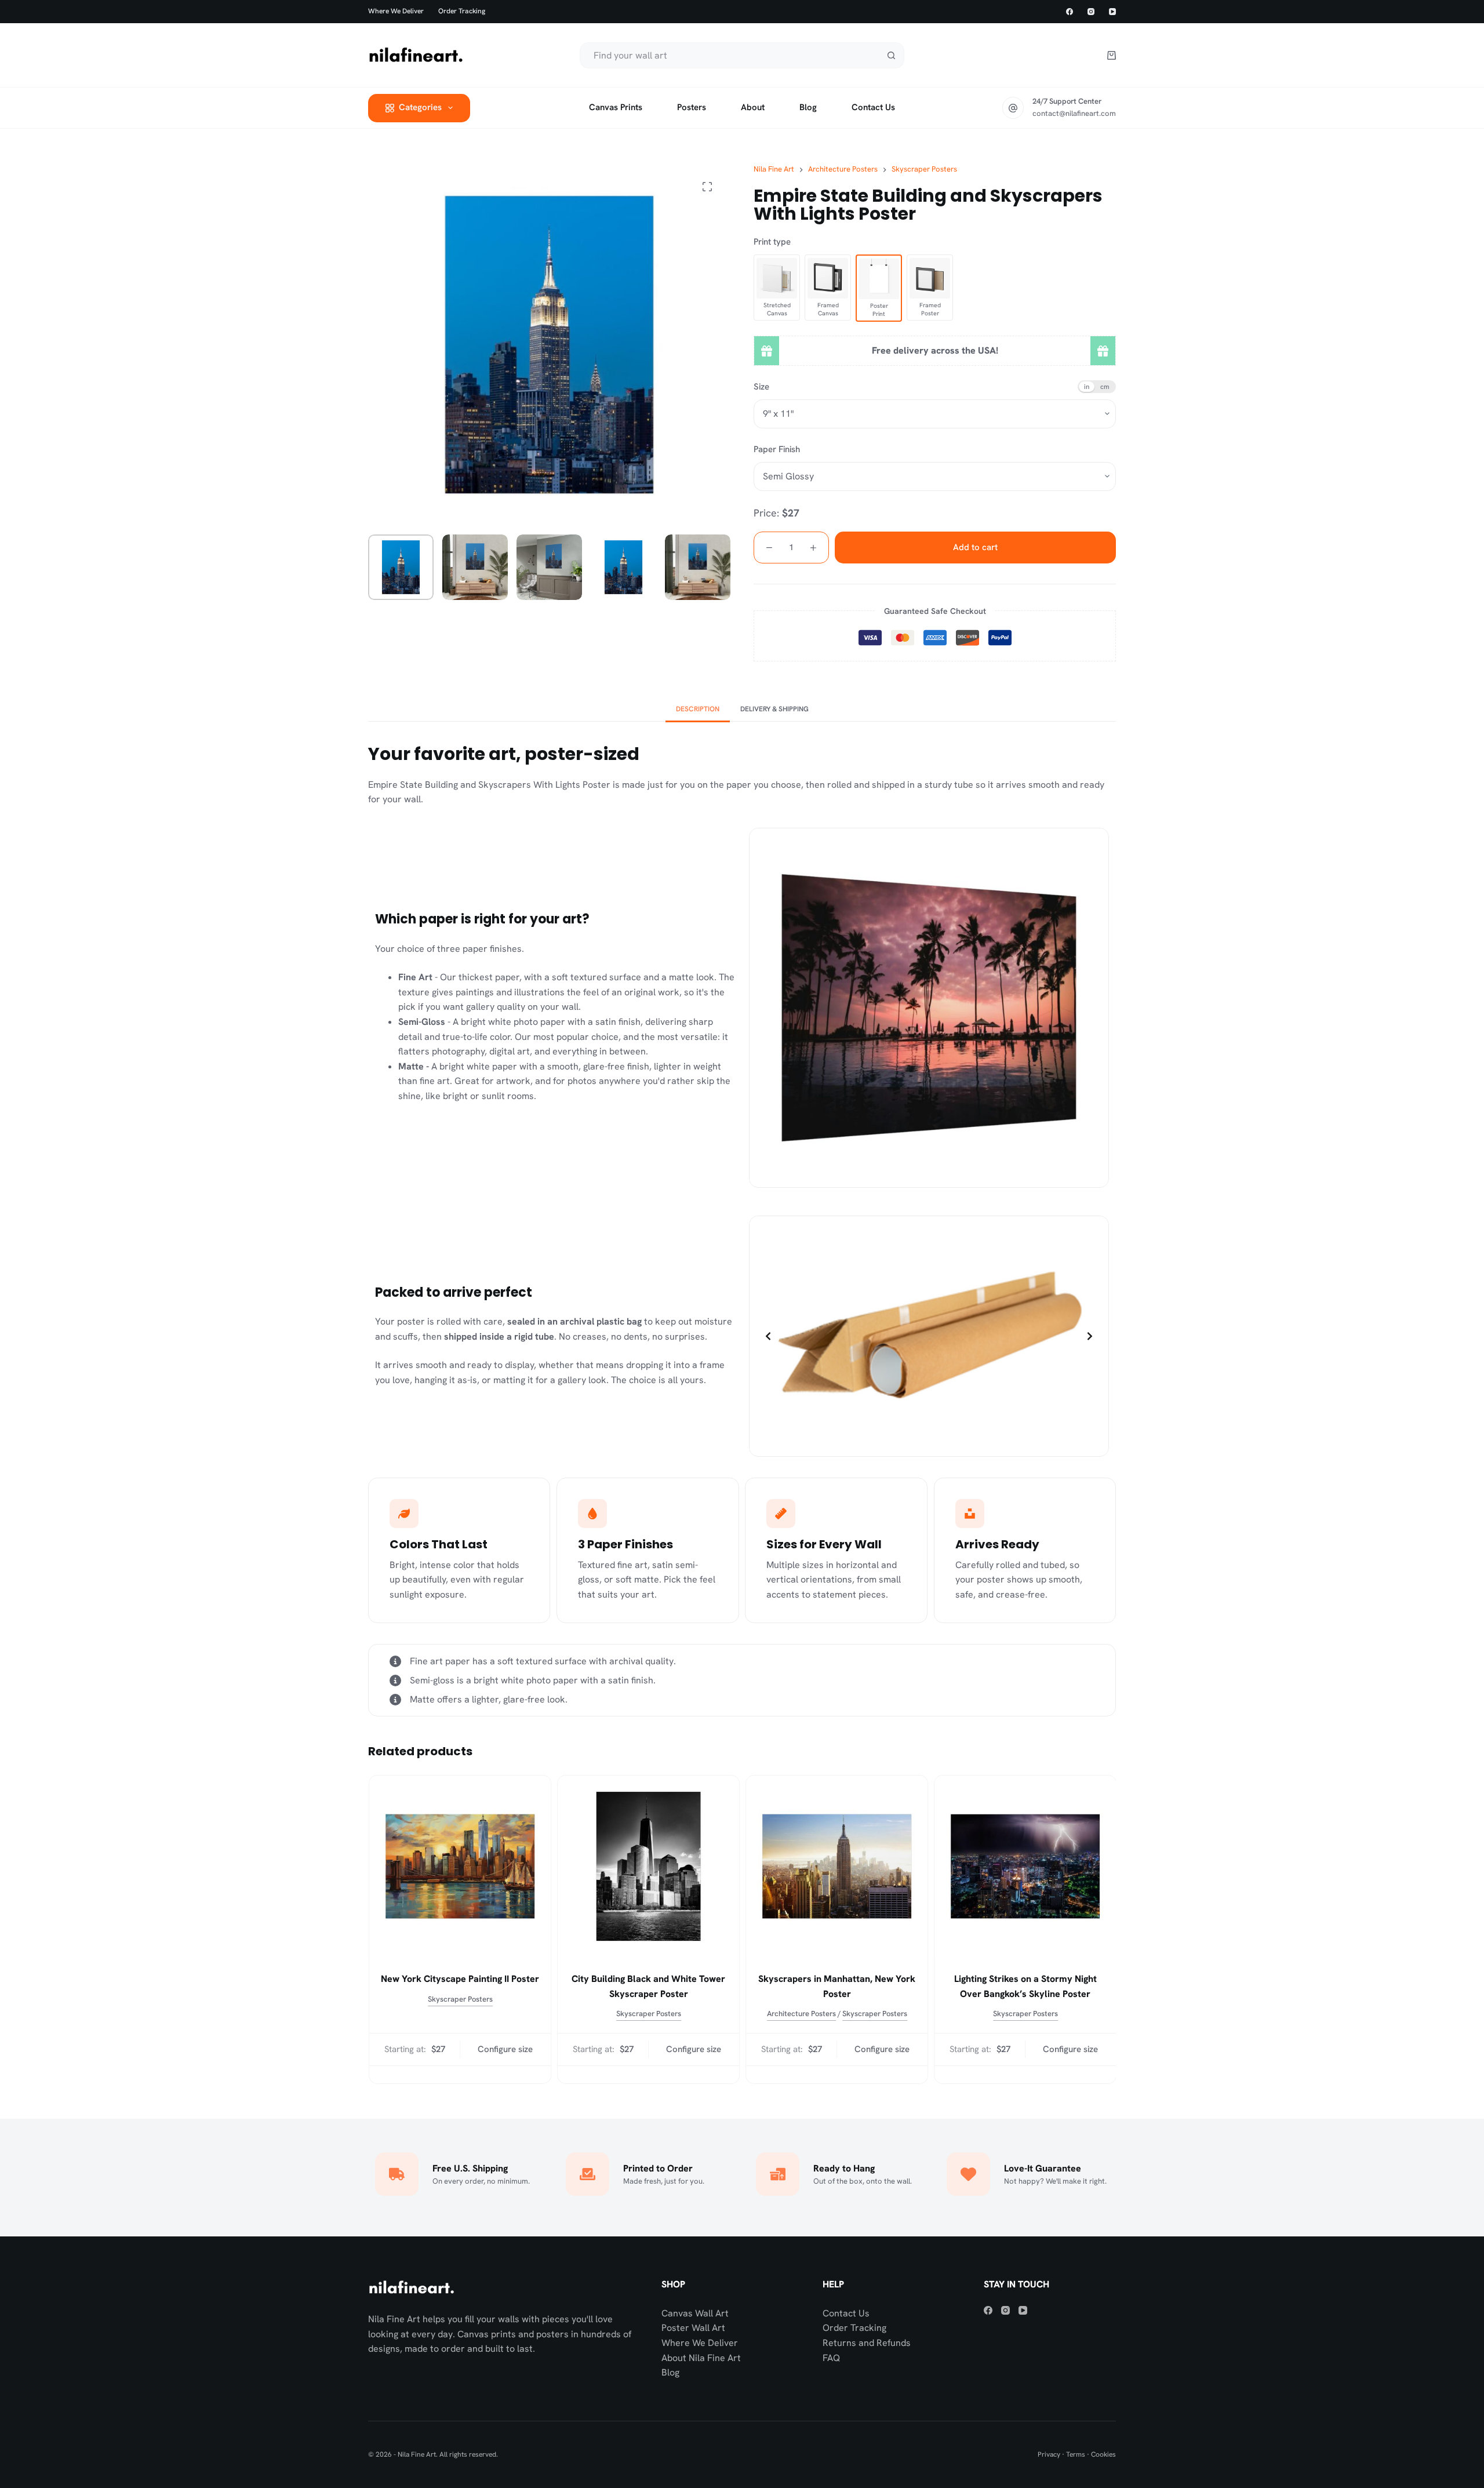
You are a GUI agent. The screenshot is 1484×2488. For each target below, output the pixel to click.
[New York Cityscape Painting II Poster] (459, 1866)
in (1087, 386)
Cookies (1103, 2454)
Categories (420, 107)
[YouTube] (1112, 12)
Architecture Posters (801, 2014)
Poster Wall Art (693, 2328)
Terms (1076, 2454)
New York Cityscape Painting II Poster (459, 1979)
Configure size (505, 2050)
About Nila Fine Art (701, 2358)
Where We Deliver (700, 2343)
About (753, 107)
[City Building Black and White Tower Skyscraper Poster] (648, 1866)
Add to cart (975, 547)
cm (1105, 386)
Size (761, 387)
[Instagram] (1091, 12)
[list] (929, 1336)
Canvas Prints (616, 107)
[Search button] (891, 55)
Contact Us (846, 2313)
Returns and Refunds (867, 2343)
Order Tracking (462, 11)
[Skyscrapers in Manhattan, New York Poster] (836, 1866)
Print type (772, 242)
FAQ (831, 2358)
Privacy (1049, 2454)
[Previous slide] (768, 1336)
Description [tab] (698, 709)
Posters (692, 107)
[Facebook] (1070, 12)
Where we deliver (396, 11)
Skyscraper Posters (460, 1999)
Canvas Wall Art (695, 2313)
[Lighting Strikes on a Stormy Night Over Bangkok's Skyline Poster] (1025, 1866)
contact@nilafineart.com (1074, 113)
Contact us (873, 107)
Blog (808, 107)
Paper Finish (777, 449)
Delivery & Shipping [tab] (774, 709)
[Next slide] (1090, 1336)
